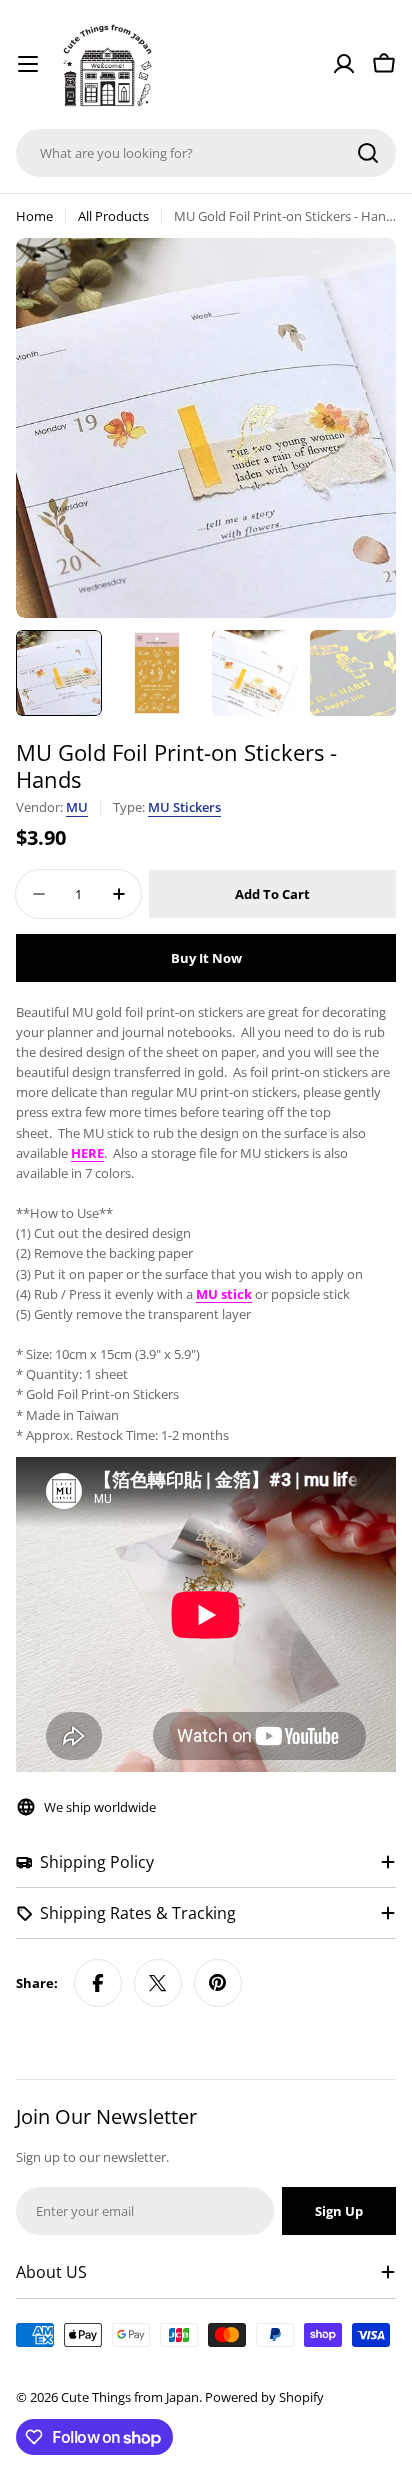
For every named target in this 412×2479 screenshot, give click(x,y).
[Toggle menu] (28, 64)
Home (34, 216)
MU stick (224, 1294)
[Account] (344, 64)
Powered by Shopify (264, 2397)
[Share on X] (158, 1983)
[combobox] (206, 153)
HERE (87, 1153)
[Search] (368, 153)
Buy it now (206, 958)
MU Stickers (184, 807)
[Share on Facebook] (98, 1983)
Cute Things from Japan (130, 2397)
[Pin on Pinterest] (218, 1983)
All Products (113, 216)
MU (77, 807)
